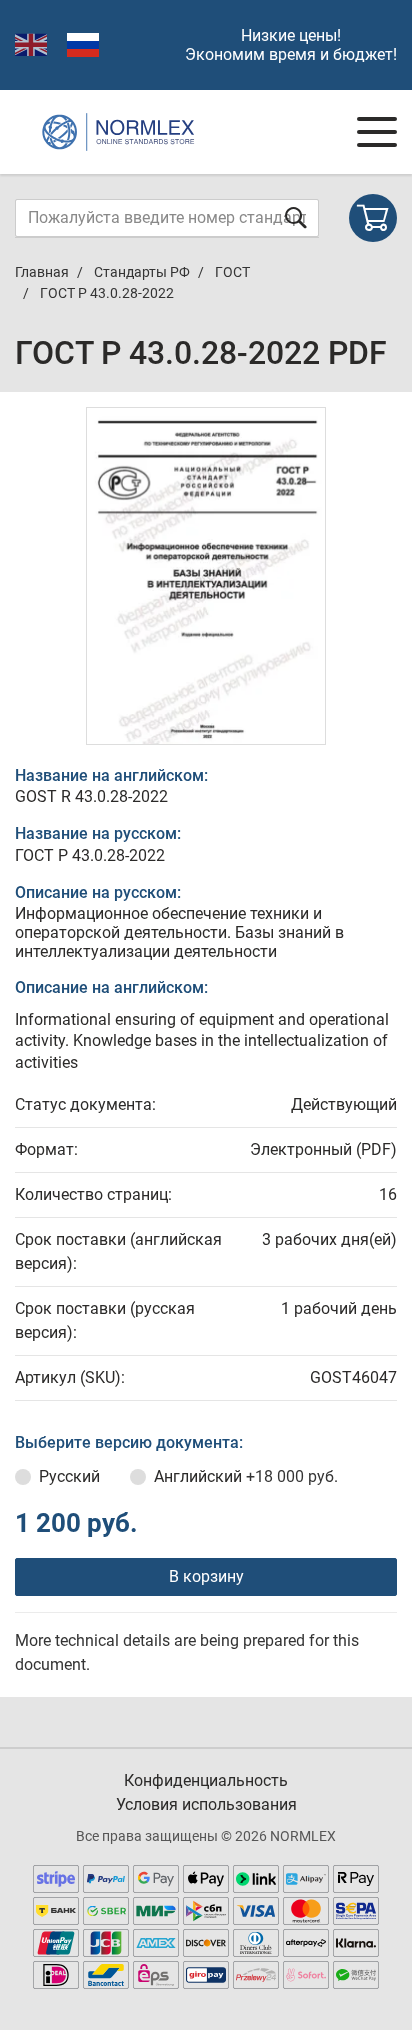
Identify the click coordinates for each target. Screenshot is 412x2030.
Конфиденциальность (206, 1780)
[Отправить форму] (296, 217)
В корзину (206, 1576)
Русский (69, 1476)
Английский (246, 1476)
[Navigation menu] (377, 132)
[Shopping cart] (373, 218)
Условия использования (206, 1804)
